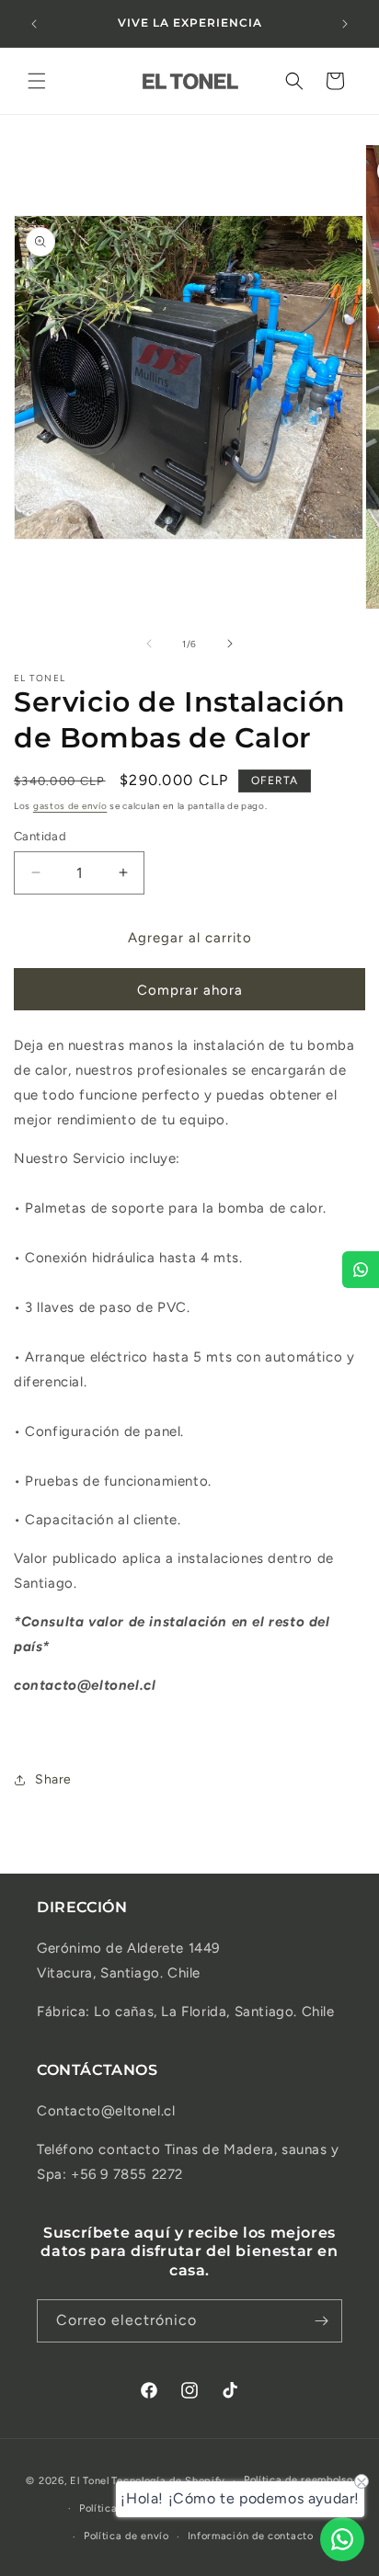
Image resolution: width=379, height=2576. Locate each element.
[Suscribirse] (321, 2321)
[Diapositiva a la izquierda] (149, 644)
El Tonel (90, 2481)
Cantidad (40, 836)
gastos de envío (70, 806)
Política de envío (126, 2536)
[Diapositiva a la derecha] (230, 644)
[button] (37, 81)
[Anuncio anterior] (34, 24)
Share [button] (53, 1779)
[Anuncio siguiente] (345, 24)
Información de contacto (251, 2536)
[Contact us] (342, 2539)
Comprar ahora (190, 990)
